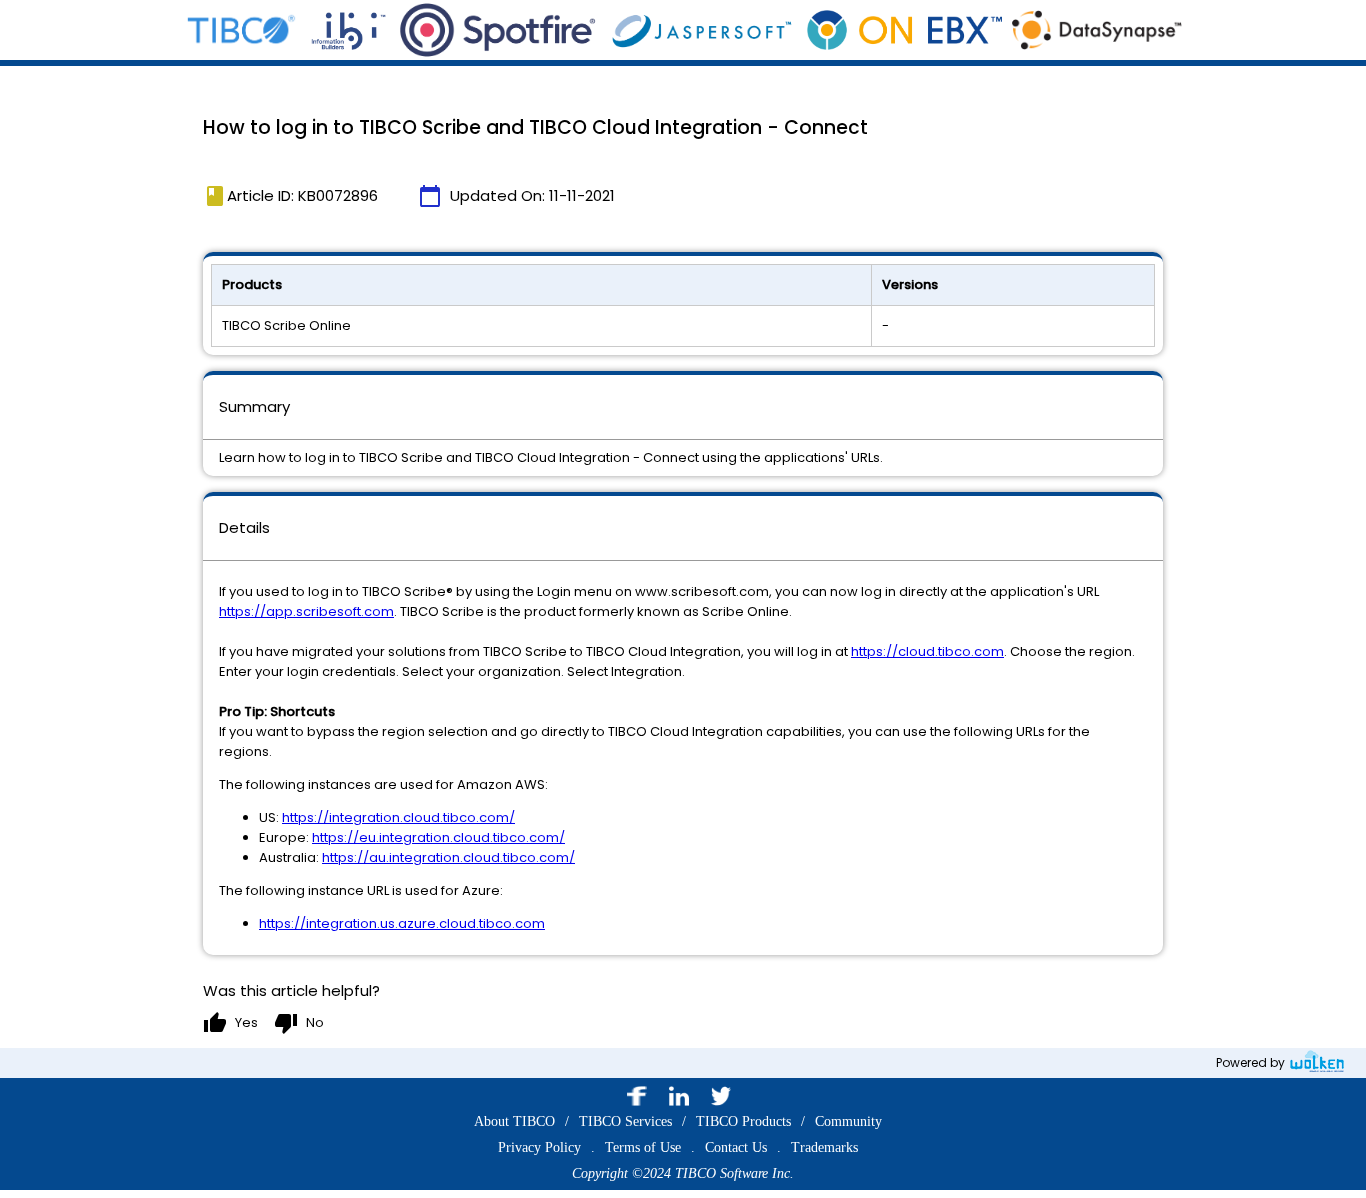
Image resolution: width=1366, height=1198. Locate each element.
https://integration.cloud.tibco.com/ (398, 817)
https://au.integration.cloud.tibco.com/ (448, 857)
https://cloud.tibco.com (927, 651)
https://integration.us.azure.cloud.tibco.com (402, 923)
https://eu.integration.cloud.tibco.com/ (438, 837)
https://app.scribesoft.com (306, 611)
